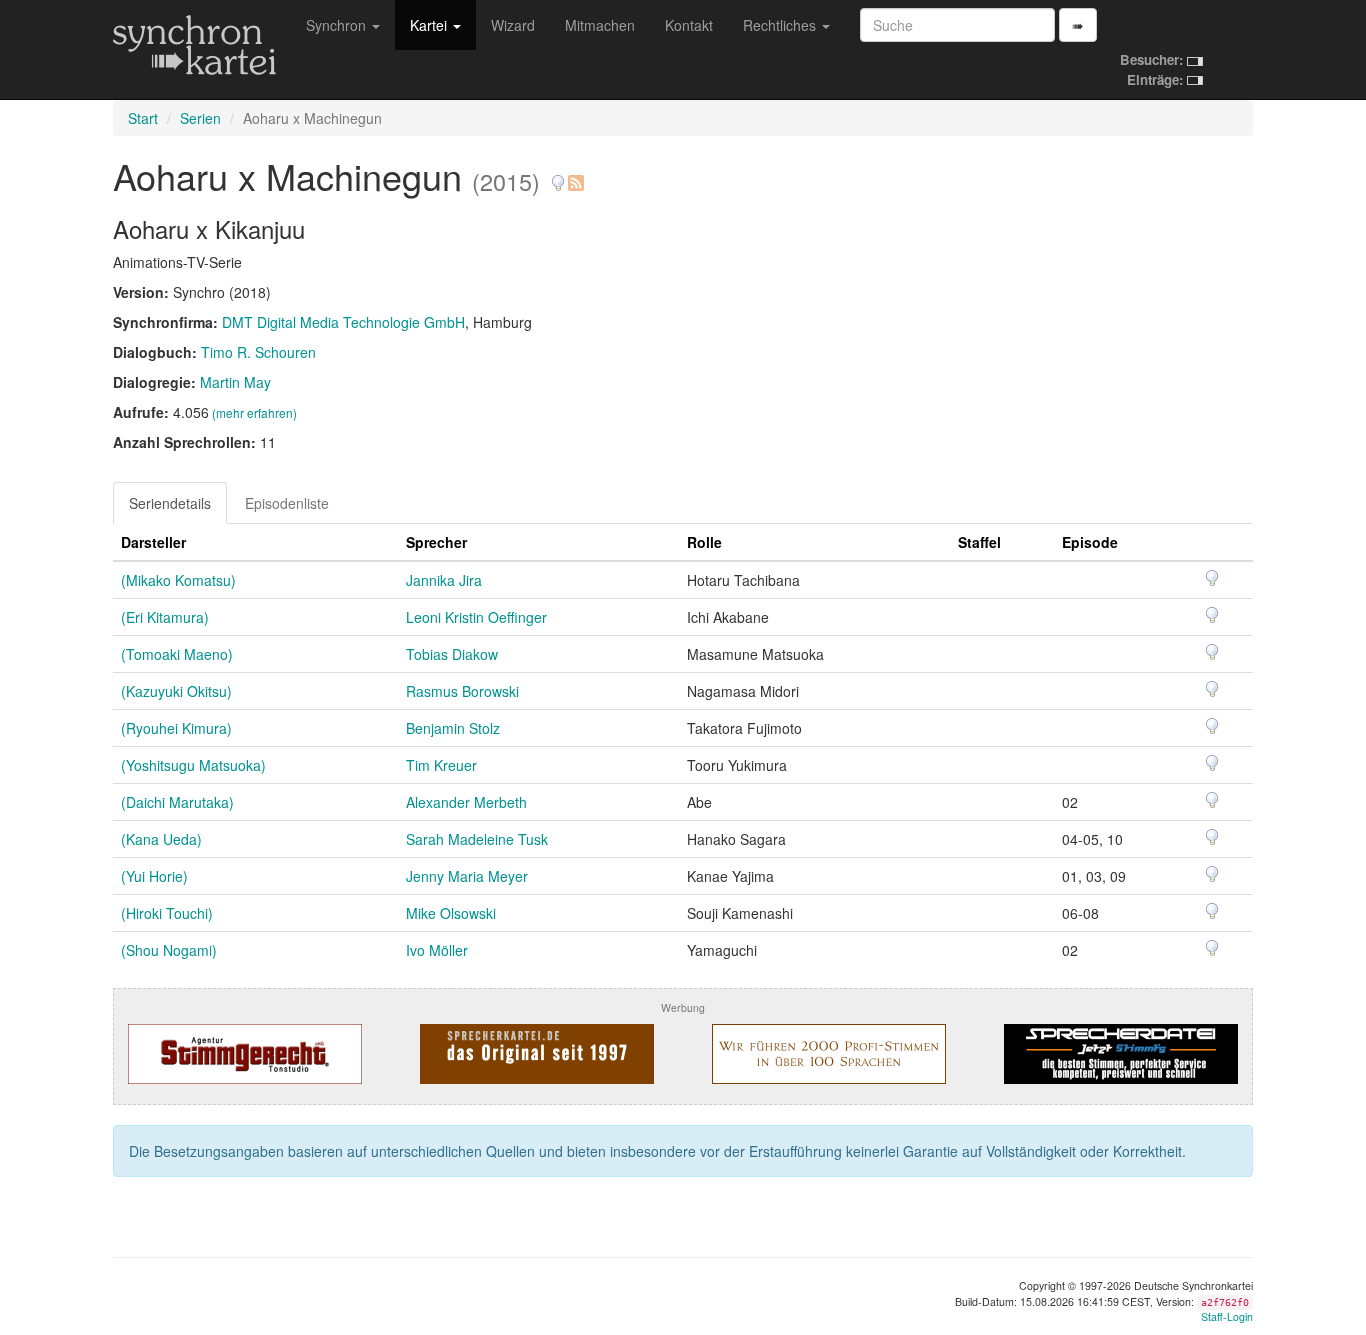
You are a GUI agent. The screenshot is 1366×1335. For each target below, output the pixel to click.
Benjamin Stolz (453, 728)
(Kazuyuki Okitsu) (176, 691)
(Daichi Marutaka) (177, 802)
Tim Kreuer (441, 765)
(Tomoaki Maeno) (177, 654)
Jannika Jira (444, 580)
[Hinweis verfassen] (558, 175)
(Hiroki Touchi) (167, 913)
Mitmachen (600, 25)
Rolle (704, 542)
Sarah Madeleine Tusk (477, 839)
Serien (200, 118)
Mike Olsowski (451, 913)
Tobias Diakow (452, 654)
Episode (1090, 542)
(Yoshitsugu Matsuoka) (193, 765)
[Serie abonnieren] (575, 175)
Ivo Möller (437, 950)
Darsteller (153, 542)
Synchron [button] (338, 25)
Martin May (235, 382)
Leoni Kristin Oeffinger (476, 617)
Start (143, 118)
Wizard (513, 25)
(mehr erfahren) (254, 412)
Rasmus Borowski (462, 691)
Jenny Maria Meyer (467, 876)
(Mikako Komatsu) (178, 580)
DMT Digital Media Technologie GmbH (343, 322)
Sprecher (436, 542)
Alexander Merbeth (466, 802)
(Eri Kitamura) (165, 617)
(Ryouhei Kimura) (176, 728)
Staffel (979, 542)
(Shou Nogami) (169, 950)
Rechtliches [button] (781, 25)
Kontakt (689, 25)
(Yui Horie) (154, 876)
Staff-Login (1227, 1316)
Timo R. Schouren (258, 352)
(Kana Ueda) (161, 839)
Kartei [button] (430, 25)
